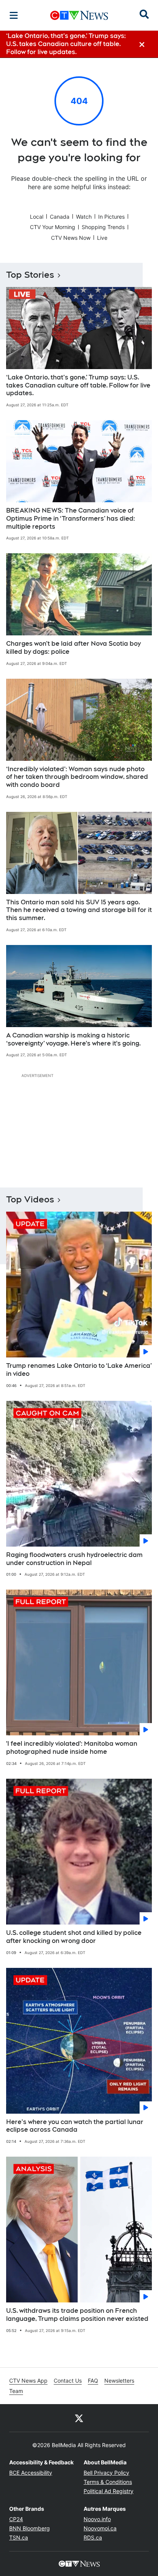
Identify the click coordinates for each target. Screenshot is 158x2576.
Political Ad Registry (109, 2491)
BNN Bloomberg (30, 2528)
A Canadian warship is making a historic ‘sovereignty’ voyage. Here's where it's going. (73, 1039)
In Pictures (111, 217)
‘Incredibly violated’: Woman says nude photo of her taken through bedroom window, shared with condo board (77, 777)
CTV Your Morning (53, 227)
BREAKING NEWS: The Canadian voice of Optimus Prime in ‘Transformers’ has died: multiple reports (71, 519)
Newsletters (119, 2381)
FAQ (93, 2381)
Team (16, 2391)
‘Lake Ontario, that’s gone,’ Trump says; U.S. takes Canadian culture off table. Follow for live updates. (78, 385)
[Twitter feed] (79, 2418)
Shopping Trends (103, 227)
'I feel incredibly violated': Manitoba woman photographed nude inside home (72, 1748)
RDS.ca (93, 2537)
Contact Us (68, 2381)
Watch (84, 217)
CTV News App (28, 2381)
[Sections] (14, 15)
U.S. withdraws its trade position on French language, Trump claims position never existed (77, 2315)
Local (37, 217)
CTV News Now (71, 238)
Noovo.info (97, 2519)
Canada (60, 217)
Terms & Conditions (108, 2482)
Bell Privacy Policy (106, 2473)
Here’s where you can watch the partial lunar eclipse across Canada (75, 2126)
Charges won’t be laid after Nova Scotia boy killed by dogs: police (73, 648)
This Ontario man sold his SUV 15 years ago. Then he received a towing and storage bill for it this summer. (79, 910)
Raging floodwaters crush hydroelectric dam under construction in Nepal (74, 1559)
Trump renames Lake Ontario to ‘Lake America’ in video (79, 1370)
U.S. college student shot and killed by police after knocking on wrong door (74, 1937)
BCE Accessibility (31, 2473)
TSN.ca (19, 2537)
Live (102, 238)
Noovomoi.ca (100, 2528)
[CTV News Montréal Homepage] (79, 15)
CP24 (16, 2519)
